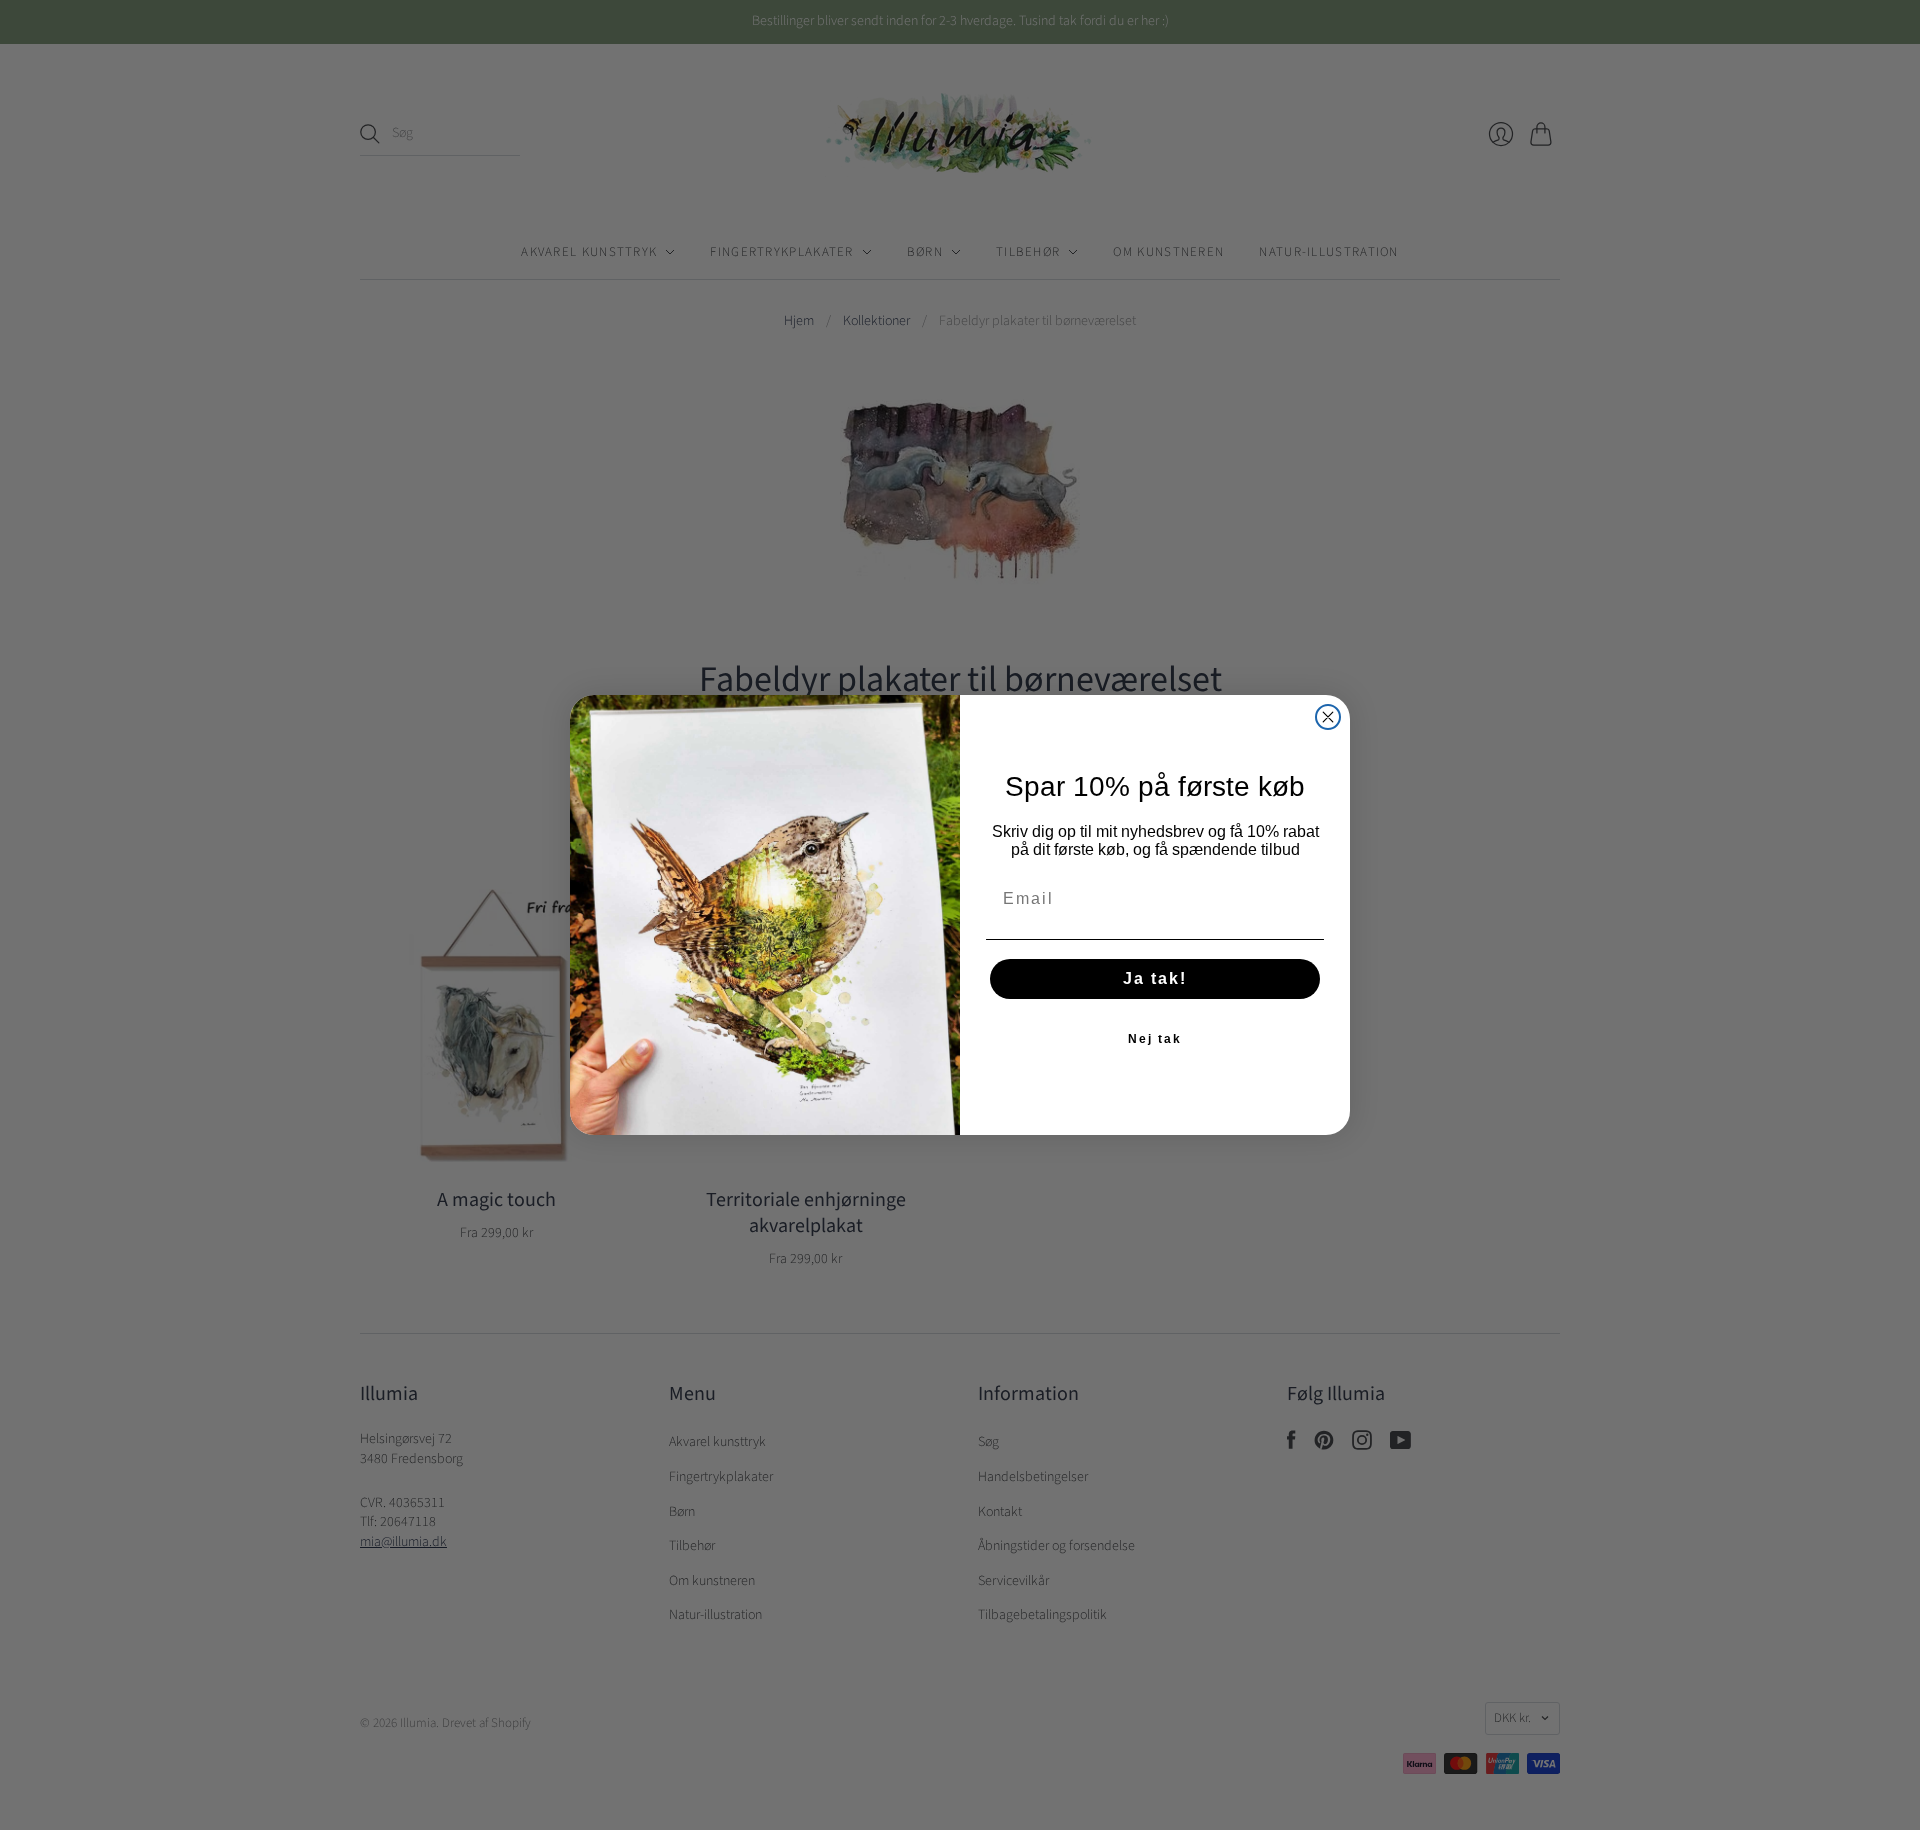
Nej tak (1155, 1039)
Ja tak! (1155, 978)
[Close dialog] (1328, 717)
